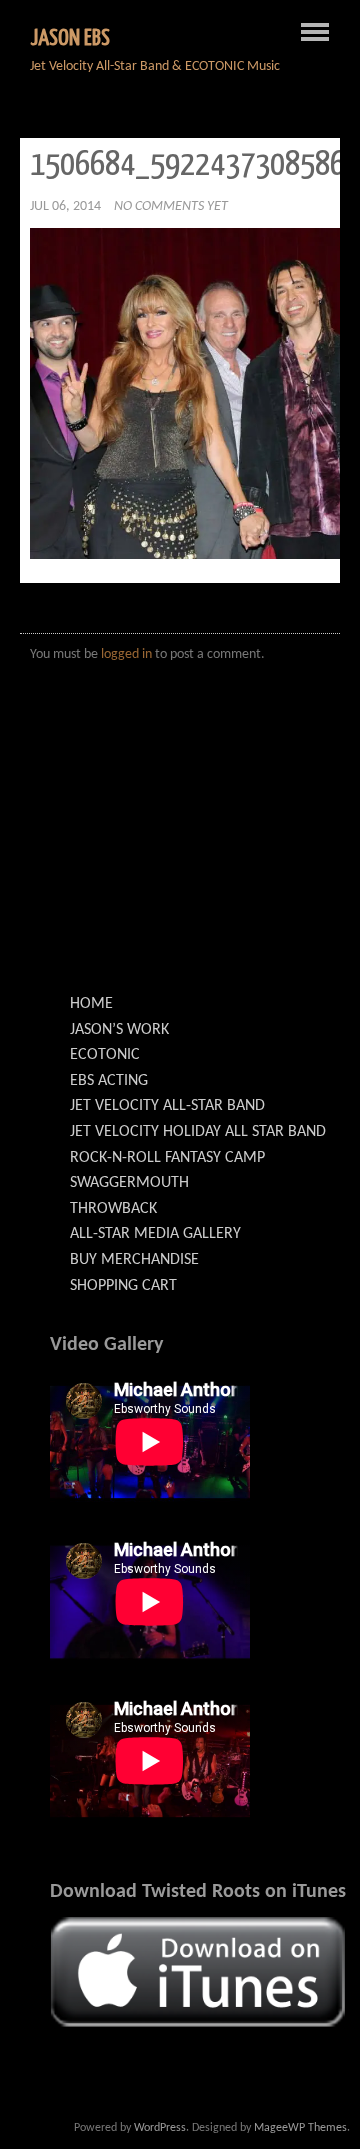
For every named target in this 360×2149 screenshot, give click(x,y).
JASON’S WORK (119, 1030)
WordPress (160, 2128)
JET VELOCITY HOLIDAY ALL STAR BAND (198, 1132)
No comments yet (171, 206)
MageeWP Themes (300, 2128)
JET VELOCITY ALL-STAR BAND (167, 1106)
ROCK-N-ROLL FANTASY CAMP (167, 1158)
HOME (91, 1004)
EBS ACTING (109, 1081)
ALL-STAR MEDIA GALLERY (155, 1234)
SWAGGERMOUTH (129, 1183)
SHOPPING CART (123, 1286)
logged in (126, 654)
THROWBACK (113, 1209)
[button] (199, 1971)
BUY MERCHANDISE (134, 1260)
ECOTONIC (105, 1055)
